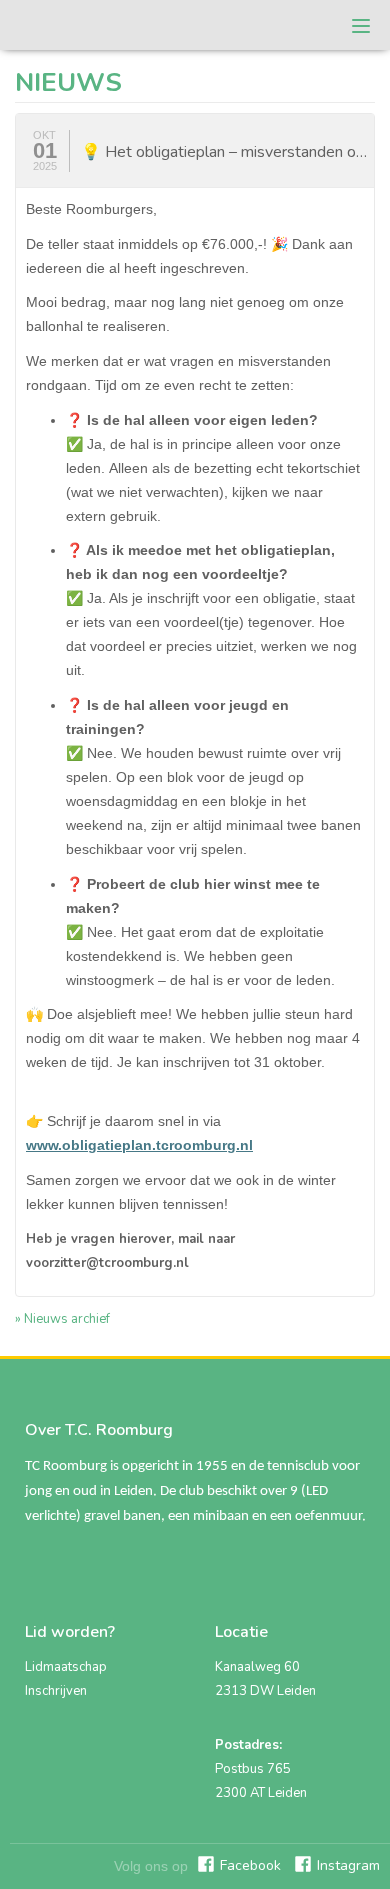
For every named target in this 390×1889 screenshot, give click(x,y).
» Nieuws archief (62, 1319)
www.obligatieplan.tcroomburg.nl (139, 1145)
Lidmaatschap (66, 1667)
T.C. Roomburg (79, 25)
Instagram (348, 1865)
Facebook (250, 1865)
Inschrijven (56, 1691)
